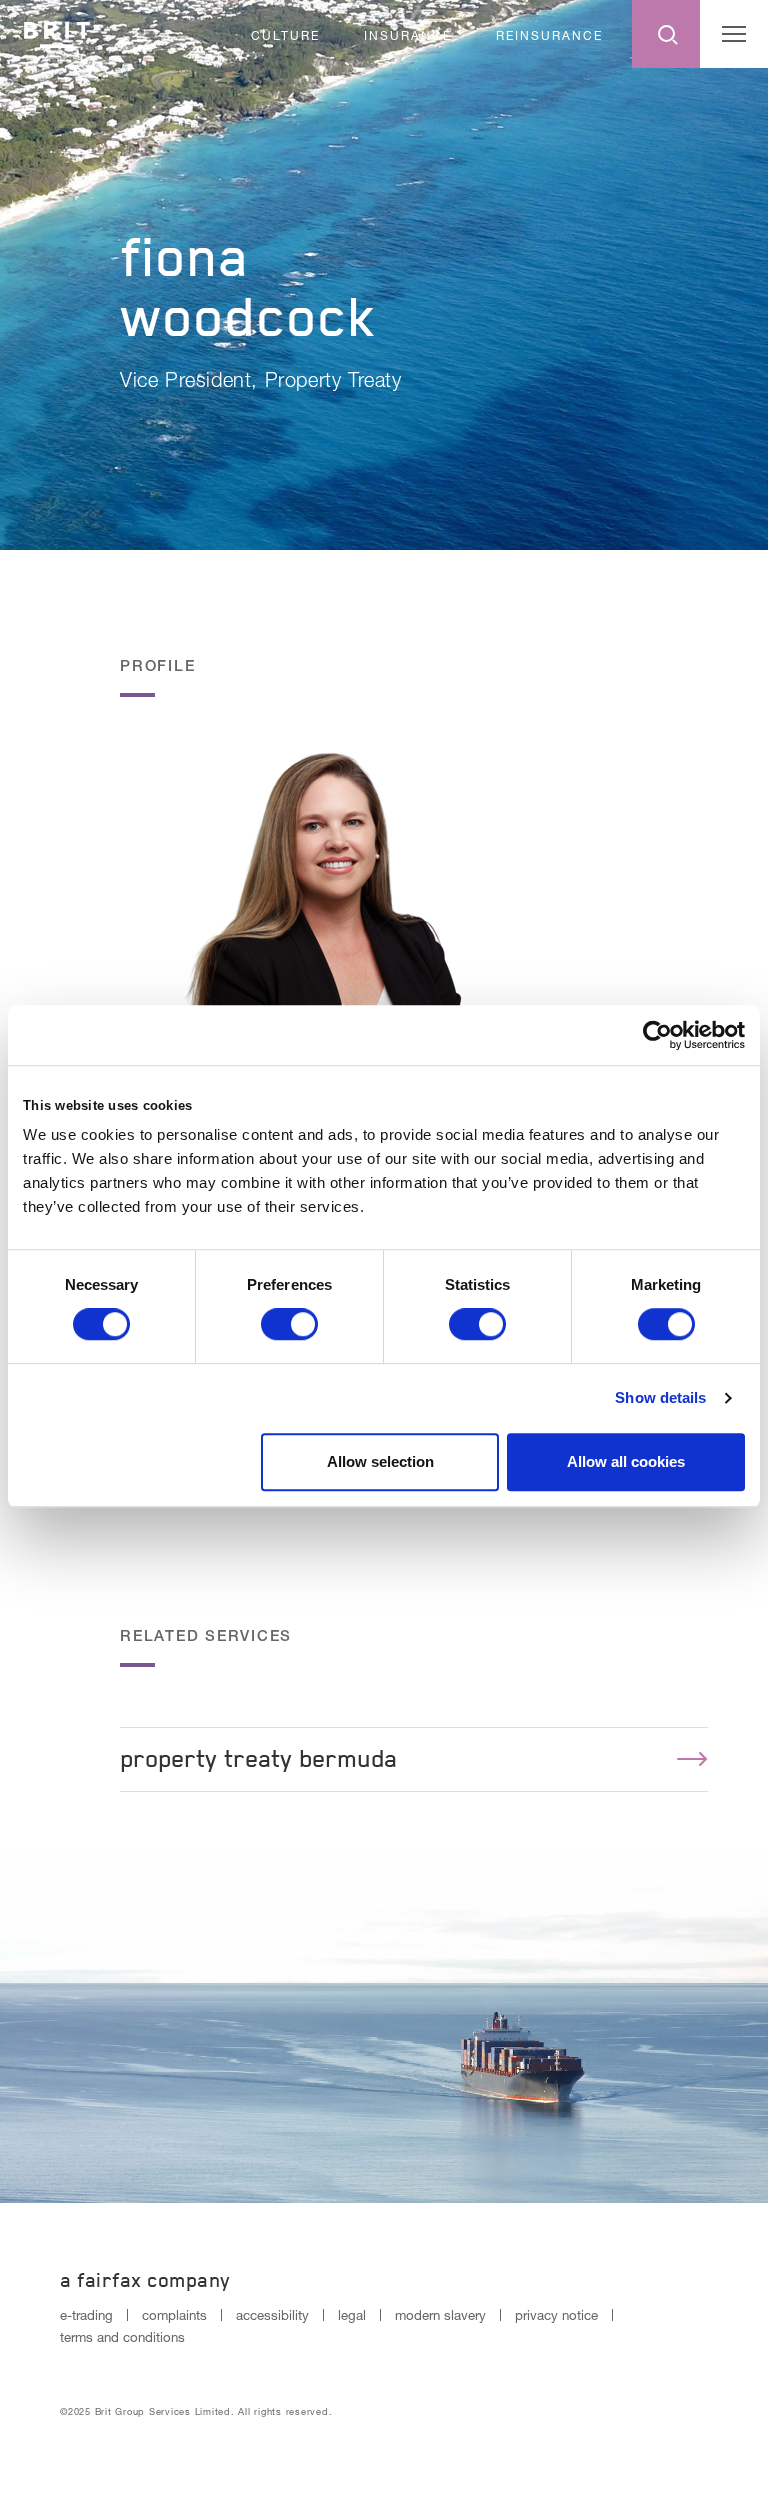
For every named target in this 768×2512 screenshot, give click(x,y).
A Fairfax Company (145, 2280)
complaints (174, 2315)
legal (352, 2315)
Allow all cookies (626, 1461)
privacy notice (556, 2315)
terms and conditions (122, 2337)
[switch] (289, 1324)
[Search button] (666, 34)
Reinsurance (549, 35)
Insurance (408, 35)
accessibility (272, 2315)
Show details (660, 1397)
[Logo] (57, 31)
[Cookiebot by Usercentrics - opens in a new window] (657, 1035)
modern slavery (440, 2315)
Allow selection (380, 1461)
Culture (285, 35)
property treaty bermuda (258, 1758)
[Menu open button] (734, 34)
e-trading (86, 2315)
